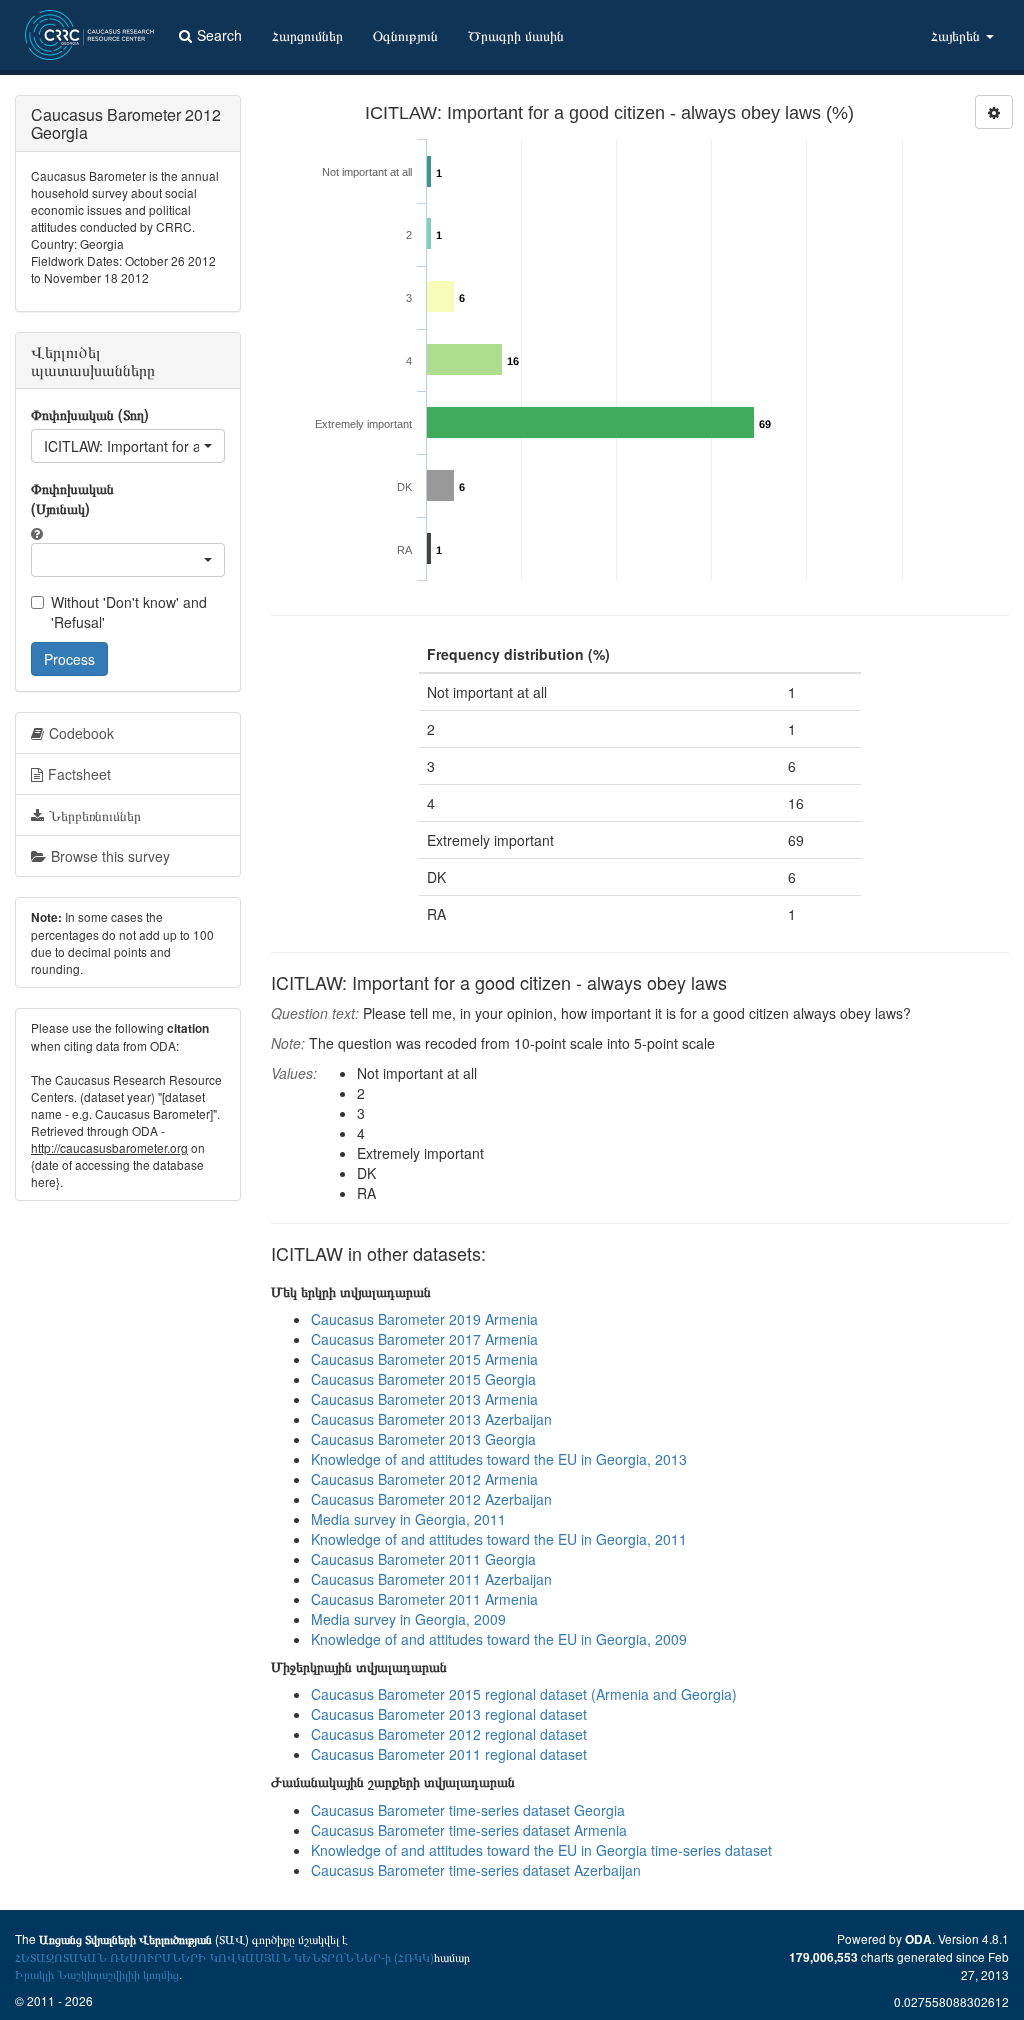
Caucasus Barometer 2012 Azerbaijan (431, 1499)
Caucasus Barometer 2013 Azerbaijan (431, 1419)
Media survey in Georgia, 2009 (408, 1619)
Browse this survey (110, 856)
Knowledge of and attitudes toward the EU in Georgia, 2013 (499, 1459)
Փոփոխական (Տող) (90, 414)
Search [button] (219, 35)
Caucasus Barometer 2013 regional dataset (449, 1714)
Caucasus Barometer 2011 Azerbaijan (431, 1579)
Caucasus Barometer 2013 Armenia (424, 1399)
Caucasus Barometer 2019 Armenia (424, 1319)
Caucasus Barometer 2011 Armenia (424, 1599)
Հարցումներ (307, 35)
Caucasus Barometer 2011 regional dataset (449, 1754)
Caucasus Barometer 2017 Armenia (424, 1339)
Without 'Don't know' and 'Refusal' (129, 612)
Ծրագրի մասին (516, 35)
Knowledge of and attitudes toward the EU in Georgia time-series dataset (541, 1850)
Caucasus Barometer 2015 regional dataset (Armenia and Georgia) (524, 1694)
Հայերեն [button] (957, 35)
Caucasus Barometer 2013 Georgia (423, 1439)
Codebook (81, 733)
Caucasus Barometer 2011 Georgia (423, 1559)
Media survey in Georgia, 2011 (408, 1519)
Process (69, 659)
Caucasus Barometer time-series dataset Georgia (468, 1810)
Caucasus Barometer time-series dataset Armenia (469, 1830)
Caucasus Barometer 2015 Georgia (423, 1379)
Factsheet (79, 774)
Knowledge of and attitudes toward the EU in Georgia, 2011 (499, 1539)
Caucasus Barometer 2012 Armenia (424, 1479)
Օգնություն (405, 35)
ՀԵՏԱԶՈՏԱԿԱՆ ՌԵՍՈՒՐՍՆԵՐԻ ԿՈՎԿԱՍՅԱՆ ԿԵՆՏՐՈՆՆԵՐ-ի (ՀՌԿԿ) (224, 1956)
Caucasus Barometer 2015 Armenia (424, 1359)
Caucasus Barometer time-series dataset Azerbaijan (476, 1870)
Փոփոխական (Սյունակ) (72, 498)
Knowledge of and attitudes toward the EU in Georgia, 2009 (499, 1639)
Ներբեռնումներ (95, 815)
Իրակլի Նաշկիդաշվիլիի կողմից (97, 1973)
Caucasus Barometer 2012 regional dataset (449, 1734)
